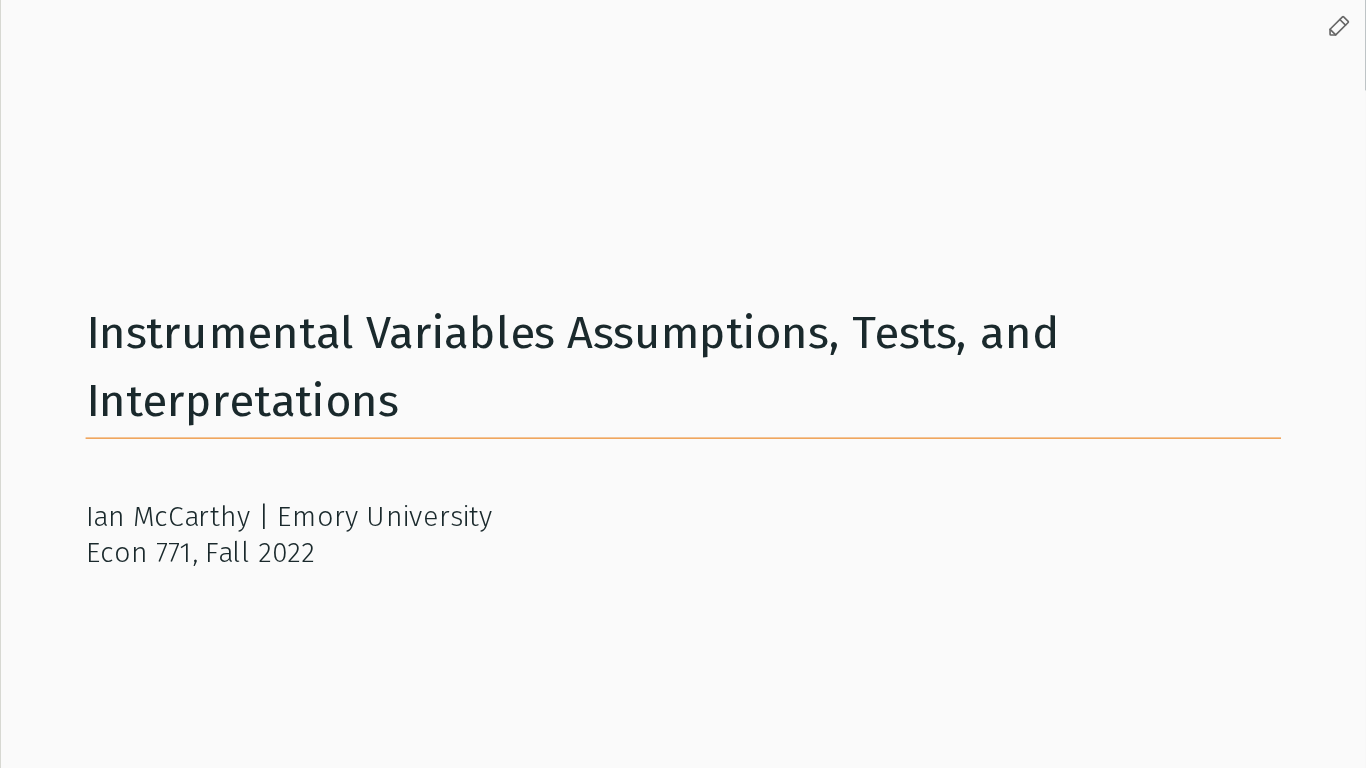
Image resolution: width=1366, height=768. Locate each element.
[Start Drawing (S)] (1339, 27)
